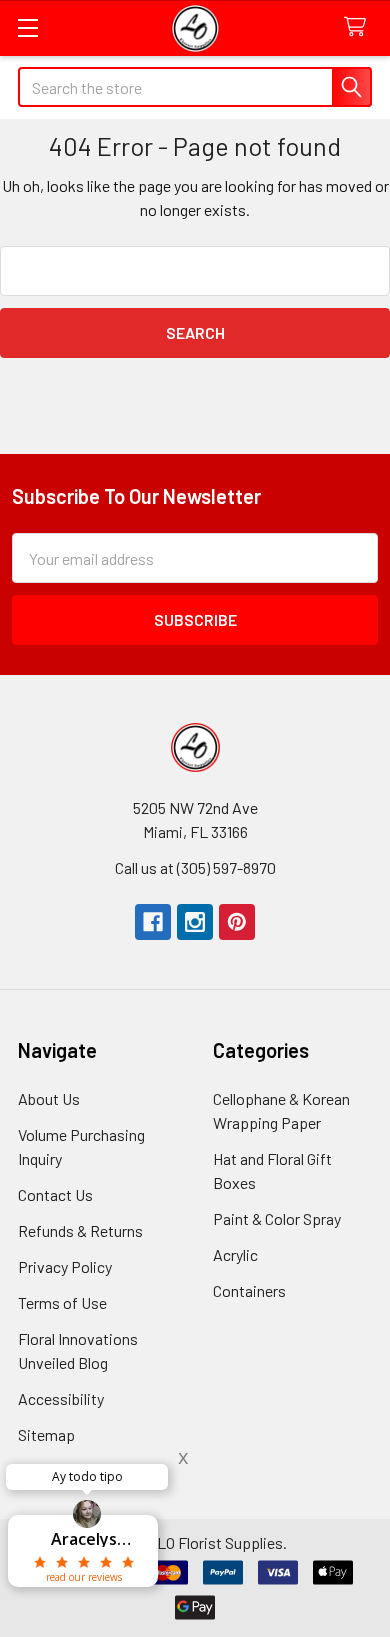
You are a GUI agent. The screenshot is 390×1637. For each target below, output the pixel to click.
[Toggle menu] (27, 27)
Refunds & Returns (80, 1230)
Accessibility (61, 1398)
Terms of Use (62, 1302)
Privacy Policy (65, 1266)
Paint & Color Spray (277, 1218)
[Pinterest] (237, 922)
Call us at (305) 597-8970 (195, 867)
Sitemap (46, 1434)
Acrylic (235, 1254)
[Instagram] (195, 922)
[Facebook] (153, 922)
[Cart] (359, 27)
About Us (49, 1098)
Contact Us (55, 1194)
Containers (249, 1290)
